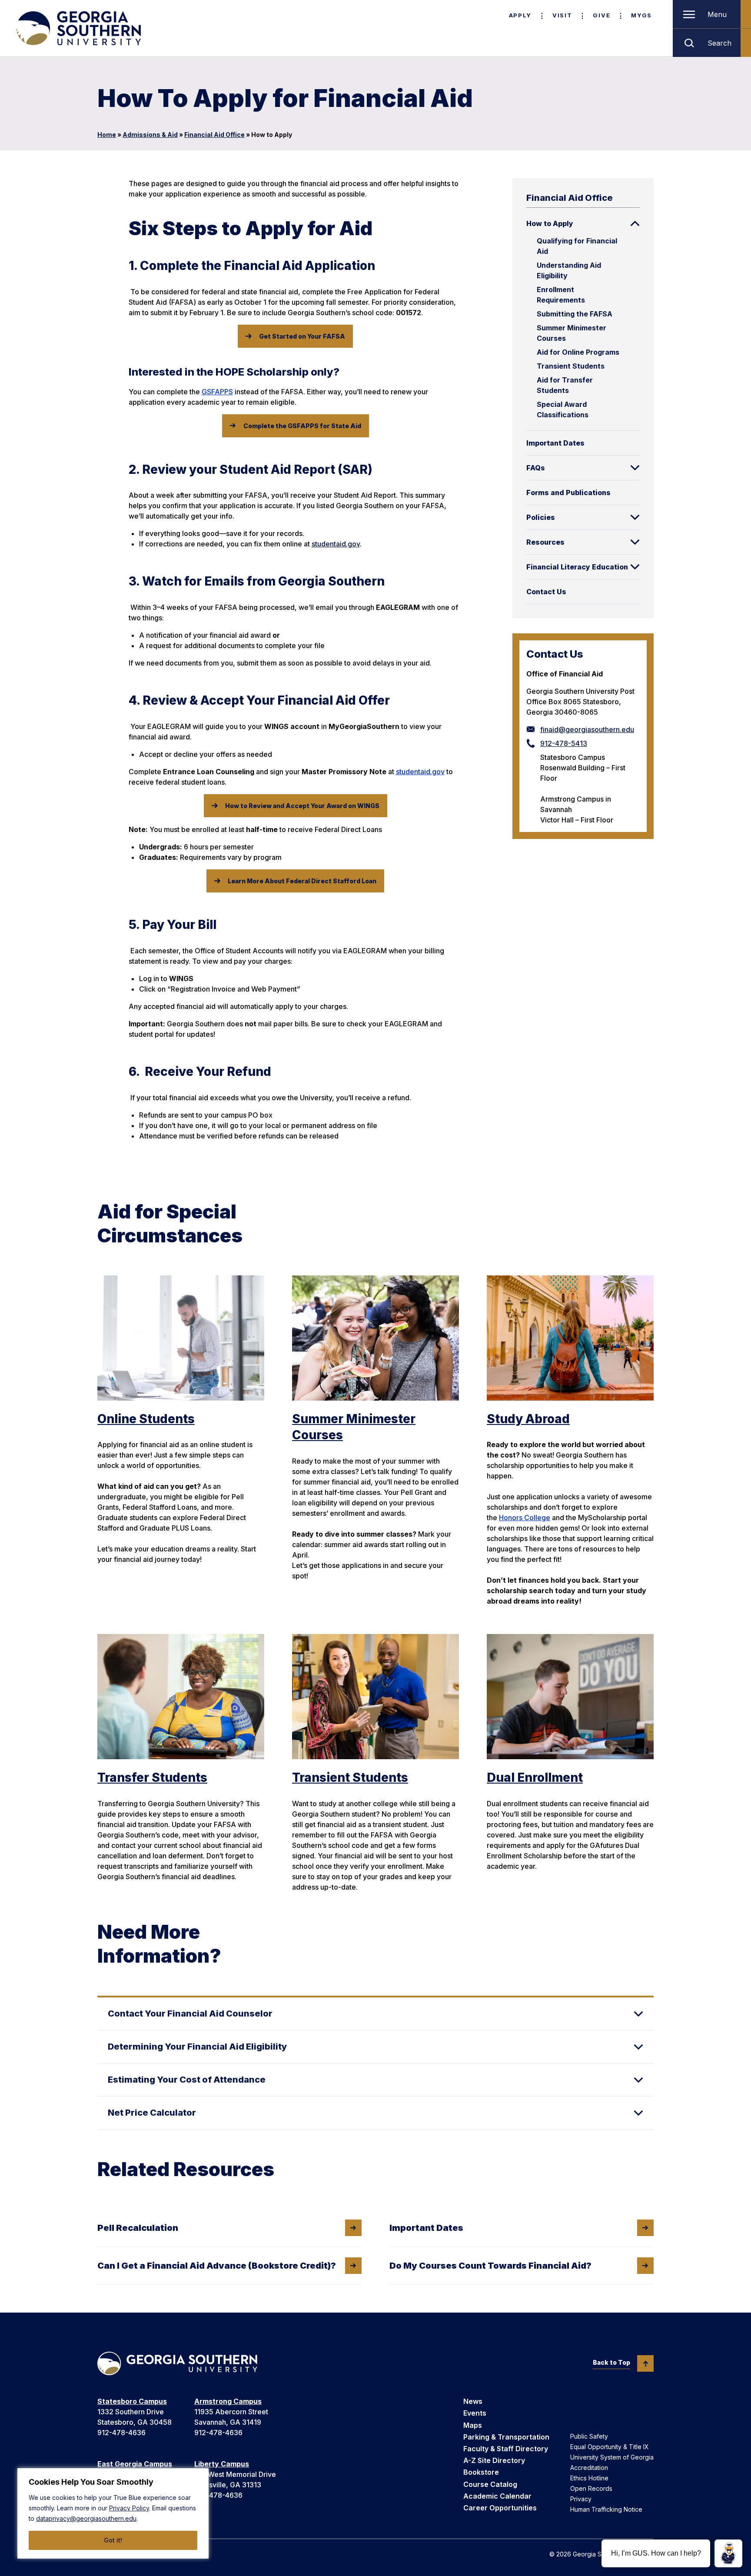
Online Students (146, 1419)
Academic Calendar (497, 2496)
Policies (541, 517)
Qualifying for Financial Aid (577, 246)
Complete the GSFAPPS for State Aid (302, 426)
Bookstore (481, 2472)
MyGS (641, 15)
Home (107, 135)
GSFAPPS (217, 392)
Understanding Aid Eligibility (569, 270)
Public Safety (589, 2436)
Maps (473, 2425)
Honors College (525, 1518)
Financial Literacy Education (577, 567)
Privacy (581, 2499)
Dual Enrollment (535, 1777)
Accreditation (589, 2468)
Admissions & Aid (150, 135)
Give (601, 15)
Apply (520, 15)
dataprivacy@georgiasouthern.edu (86, 2518)
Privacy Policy (129, 2508)
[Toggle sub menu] (635, 223)
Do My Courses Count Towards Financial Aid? (490, 2266)
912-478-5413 (564, 743)
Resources (545, 542)
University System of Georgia (612, 2457)
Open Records (591, 2488)
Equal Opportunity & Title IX (610, 2447)
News (473, 2401)
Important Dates (555, 443)
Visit (562, 15)
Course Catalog (490, 2484)
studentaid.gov (336, 544)
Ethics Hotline (589, 2478)
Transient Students (571, 366)
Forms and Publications (568, 493)
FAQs (536, 468)
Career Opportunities (500, 2508)
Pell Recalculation (138, 2228)
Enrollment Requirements (561, 295)
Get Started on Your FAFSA (302, 336)
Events (475, 2413)
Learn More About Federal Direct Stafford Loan (302, 881)
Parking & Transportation (506, 2437)
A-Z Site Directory (494, 2460)
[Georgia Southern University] (78, 28)
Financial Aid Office (214, 135)
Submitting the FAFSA (575, 314)
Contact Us (546, 592)
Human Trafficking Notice (606, 2509)
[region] (113, 2513)
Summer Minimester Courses (572, 333)
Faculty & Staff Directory (506, 2449)
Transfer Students (152, 1777)
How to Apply (550, 223)
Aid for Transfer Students (565, 385)
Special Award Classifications (563, 409)
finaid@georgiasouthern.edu (587, 729)
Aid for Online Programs (578, 352)
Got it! (113, 2540)
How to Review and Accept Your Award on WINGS (302, 806)
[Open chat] (728, 2553)
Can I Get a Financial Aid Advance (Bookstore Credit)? (217, 2266)
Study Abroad (528, 1419)
